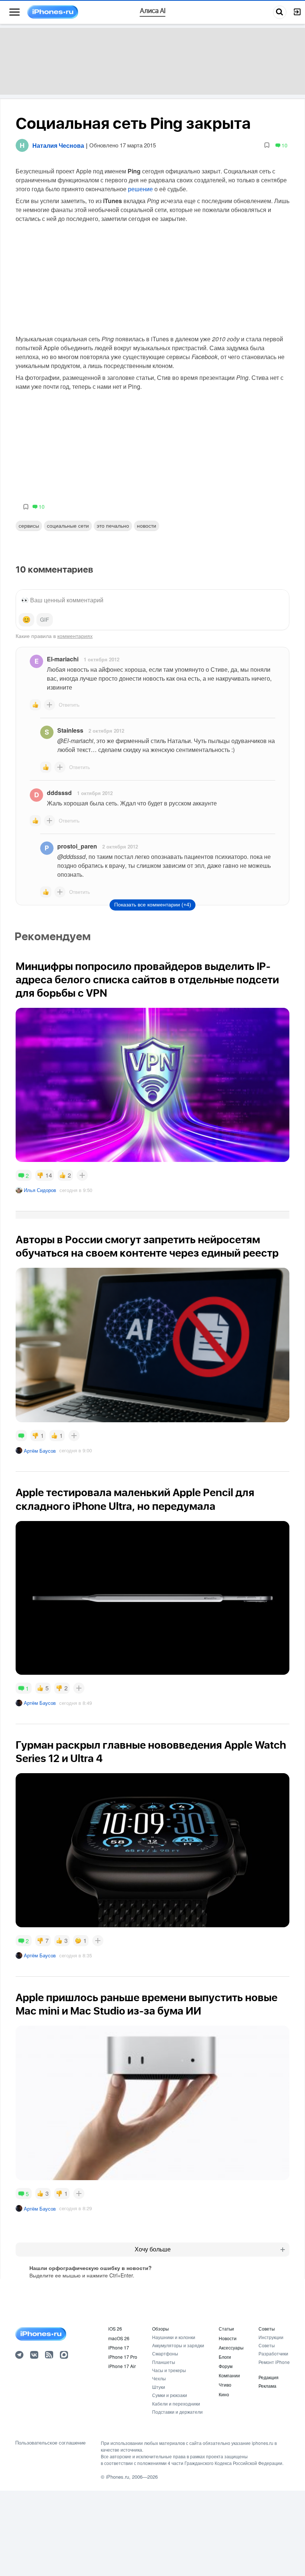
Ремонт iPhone (274, 2362)
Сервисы (29, 525)
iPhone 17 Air (122, 2366)
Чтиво (225, 2385)
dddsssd (59, 793)
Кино (224, 2394)
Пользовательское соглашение (50, 2443)
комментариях (75, 636)
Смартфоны (165, 2353)
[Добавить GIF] (45, 620)
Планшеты (164, 2362)
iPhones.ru (118, 2477)
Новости (147, 525)
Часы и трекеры (169, 2370)
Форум (226, 2366)
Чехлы (159, 2378)
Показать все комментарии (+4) (153, 905)
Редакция (269, 2377)
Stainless (70, 730)
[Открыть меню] (15, 12)
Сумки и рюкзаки (170, 2395)
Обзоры (160, 2329)
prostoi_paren (77, 846)
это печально (113, 525)
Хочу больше (153, 2249)
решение (140, 189)
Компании (229, 2375)
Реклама (267, 2386)
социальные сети (68, 525)
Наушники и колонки (174, 2337)
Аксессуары (231, 2347)
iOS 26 (115, 2329)
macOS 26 (119, 2338)
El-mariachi (63, 659)
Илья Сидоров (40, 1190)
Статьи (226, 2329)
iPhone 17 (119, 2347)
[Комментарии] (21, 1436)
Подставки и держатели (177, 2412)
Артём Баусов (40, 1451)
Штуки (159, 2387)
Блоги (225, 2357)
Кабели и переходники (176, 2404)
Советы (267, 2329)
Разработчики (273, 2353)
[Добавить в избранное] (267, 145)
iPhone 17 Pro (123, 2357)
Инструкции (271, 2337)
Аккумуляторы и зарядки (178, 2345)
